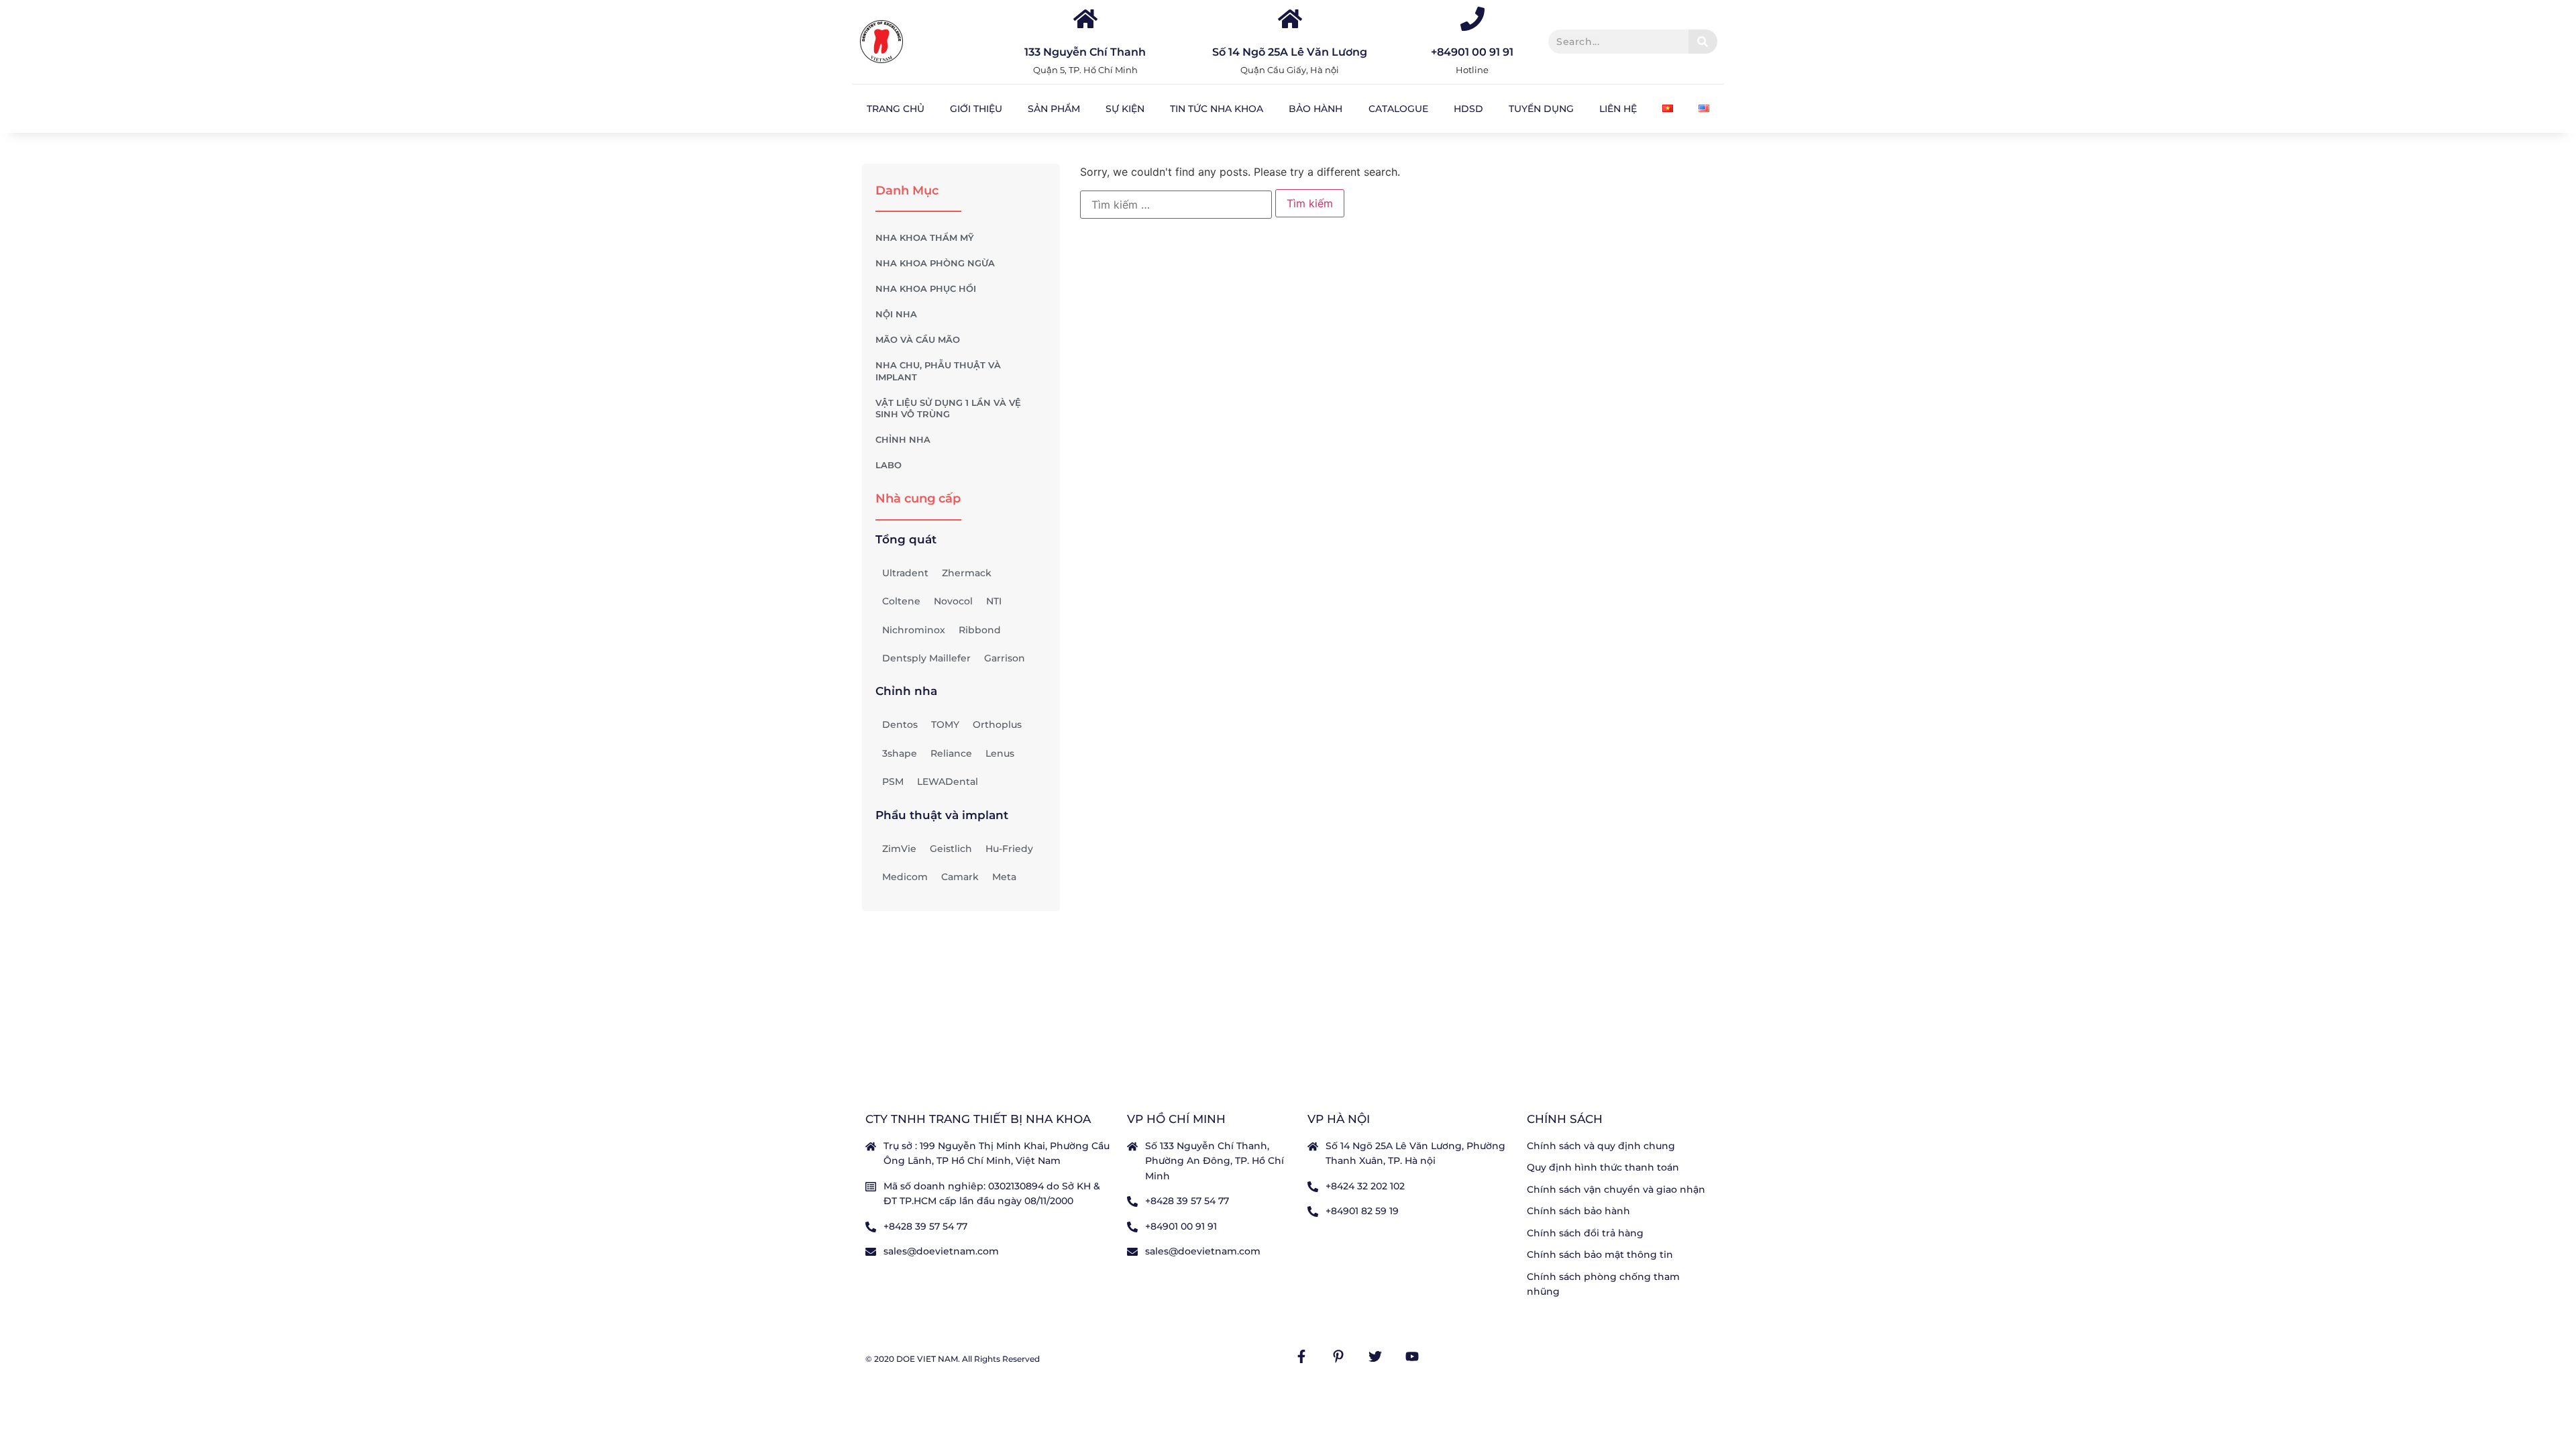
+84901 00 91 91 (1472, 52)
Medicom (905, 877)
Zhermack (967, 573)
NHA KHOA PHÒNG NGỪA (935, 263)
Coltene (901, 601)
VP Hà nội (1339, 1119)
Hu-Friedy (1009, 849)
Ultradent (905, 573)
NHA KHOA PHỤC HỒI (926, 289)
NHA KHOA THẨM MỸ (925, 238)
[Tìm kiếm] (1703, 42)
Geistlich (951, 849)
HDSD (1468, 109)
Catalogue (1398, 109)
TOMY (945, 724)
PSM (893, 782)
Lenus (1000, 753)
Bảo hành (1316, 109)
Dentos (900, 724)
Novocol (953, 601)
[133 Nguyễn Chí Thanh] (1085, 19)
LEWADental (948, 782)
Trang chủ (896, 109)
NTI (994, 601)
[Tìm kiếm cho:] (1176, 205)
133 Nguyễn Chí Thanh (1085, 52)
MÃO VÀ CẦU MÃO (918, 340)
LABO (889, 465)
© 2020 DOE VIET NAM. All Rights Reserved (953, 1359)
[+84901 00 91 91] (1472, 19)
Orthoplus (997, 724)
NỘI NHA (896, 314)
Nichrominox (914, 630)
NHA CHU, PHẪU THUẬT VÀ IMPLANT (938, 371)
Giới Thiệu (976, 109)
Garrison (1005, 658)
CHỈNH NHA (903, 440)
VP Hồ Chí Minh (1176, 1119)
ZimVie (899, 849)
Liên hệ (1618, 109)
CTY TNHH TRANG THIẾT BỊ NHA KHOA (978, 1119)
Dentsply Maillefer (926, 658)
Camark (960, 877)
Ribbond (980, 630)
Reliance (951, 753)
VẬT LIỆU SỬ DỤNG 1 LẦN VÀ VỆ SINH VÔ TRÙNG (948, 409)
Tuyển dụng (1541, 109)
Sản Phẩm (1054, 109)
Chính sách (1565, 1119)
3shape (900, 753)
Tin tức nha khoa (1217, 109)
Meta (1004, 877)
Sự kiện (1125, 109)
